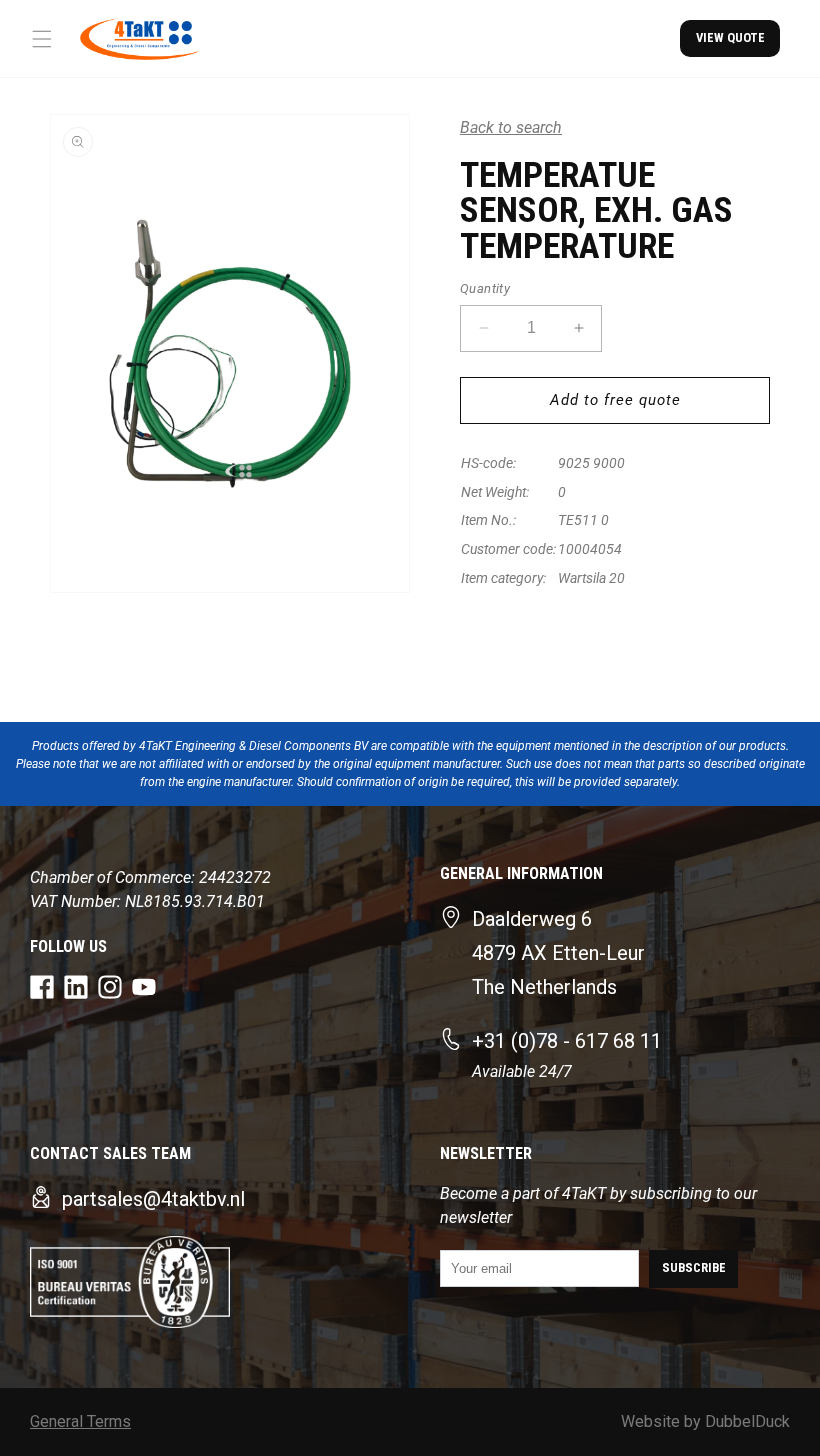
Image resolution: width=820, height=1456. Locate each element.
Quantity (485, 288)
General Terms (80, 1421)
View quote (730, 37)
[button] (42, 39)
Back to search (511, 127)
